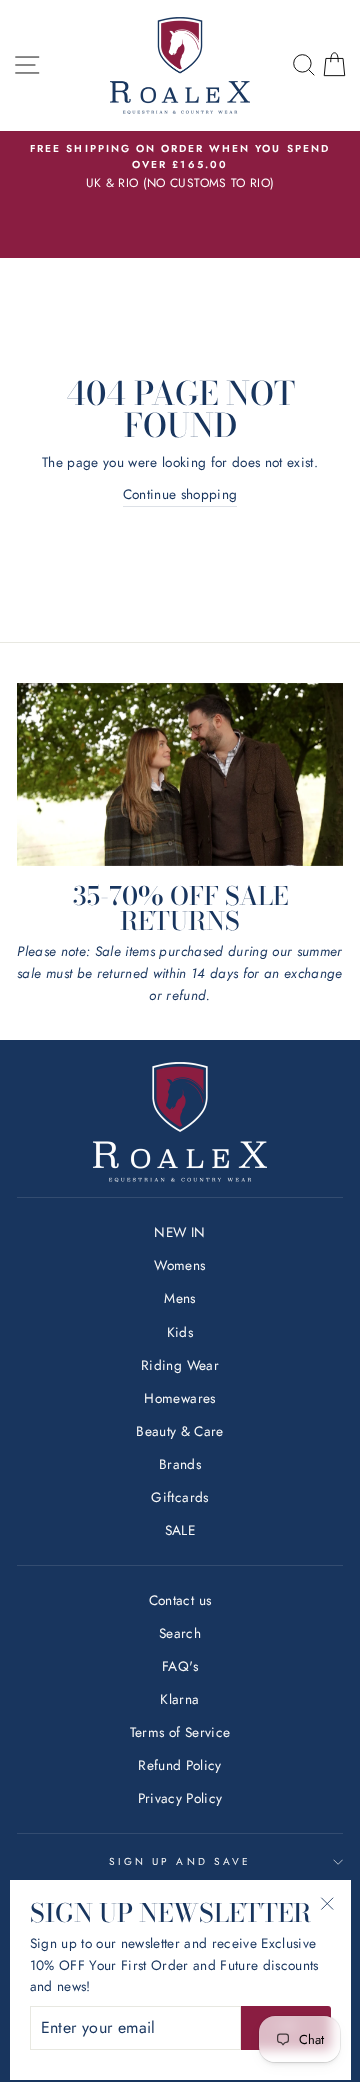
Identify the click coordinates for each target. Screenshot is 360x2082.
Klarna (179, 1699)
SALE (180, 1530)
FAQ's (180, 1666)
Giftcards (179, 1497)
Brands (180, 1464)
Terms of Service (180, 1732)
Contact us (180, 1600)
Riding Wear (180, 1365)
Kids (180, 1332)
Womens (179, 1265)
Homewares (179, 1398)
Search (180, 1633)
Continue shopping (180, 494)
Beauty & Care (179, 1431)
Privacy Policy (180, 1798)
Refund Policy (179, 1765)
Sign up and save (180, 1861)
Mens (179, 1298)
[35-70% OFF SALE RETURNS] (180, 774)
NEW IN (179, 1232)
